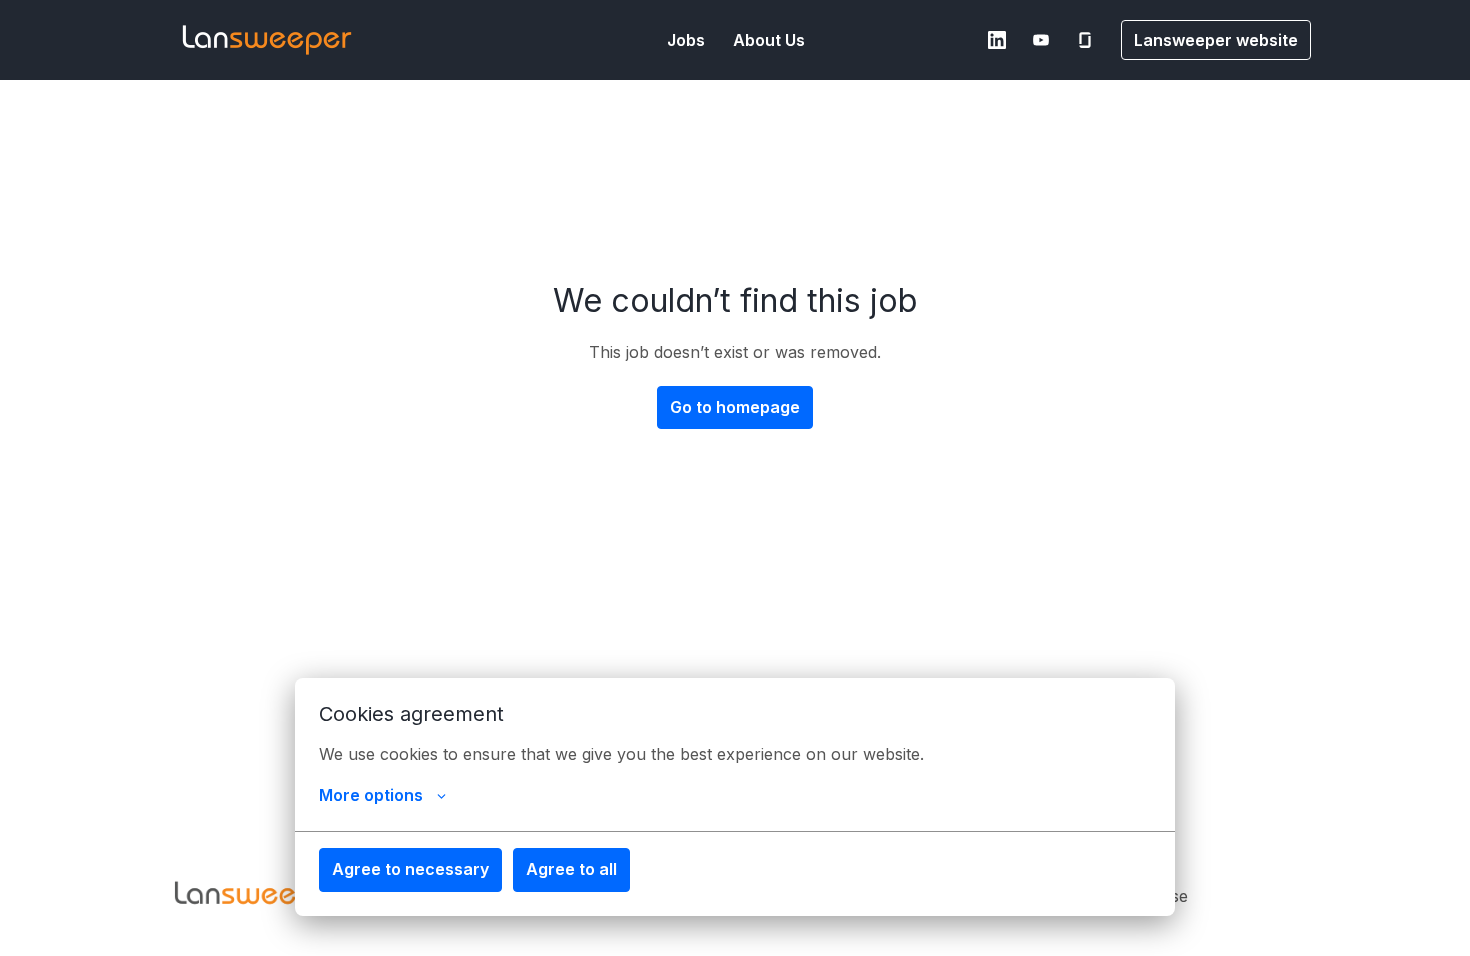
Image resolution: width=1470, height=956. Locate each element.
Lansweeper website (1216, 40)
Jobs (686, 40)
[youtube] (1041, 40)
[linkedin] (997, 40)
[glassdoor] (1085, 40)
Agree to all (571, 869)
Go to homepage (735, 407)
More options (371, 795)
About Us (769, 40)
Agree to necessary (410, 869)
